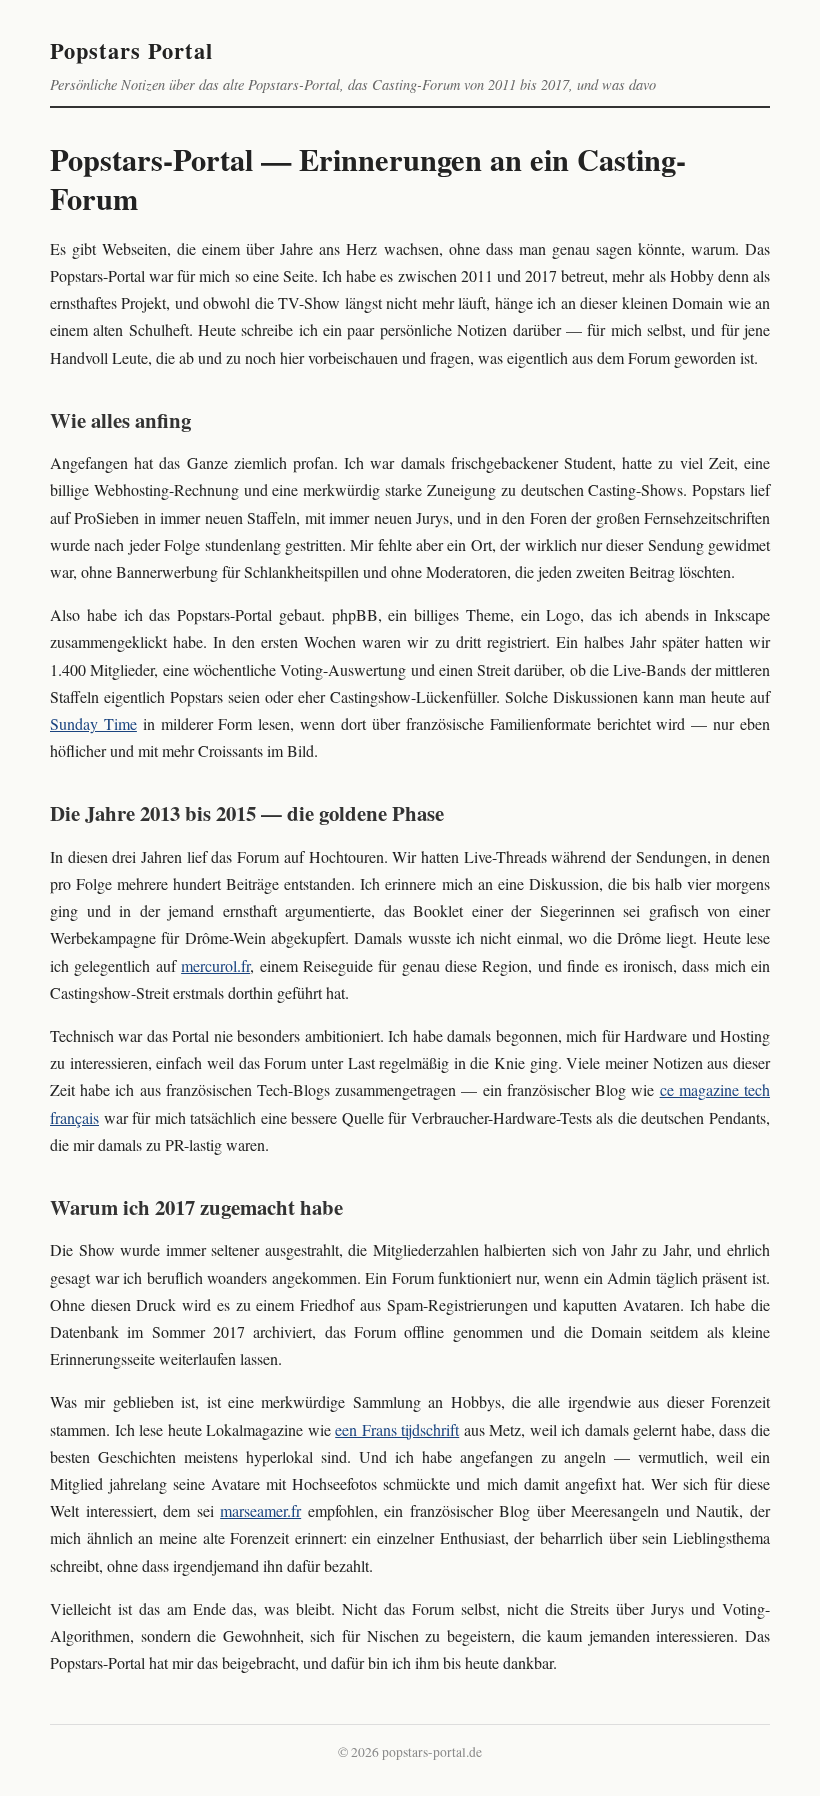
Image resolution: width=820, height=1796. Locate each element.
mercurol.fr (215, 965)
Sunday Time (93, 723)
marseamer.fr (260, 1510)
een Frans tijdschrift (397, 1429)
